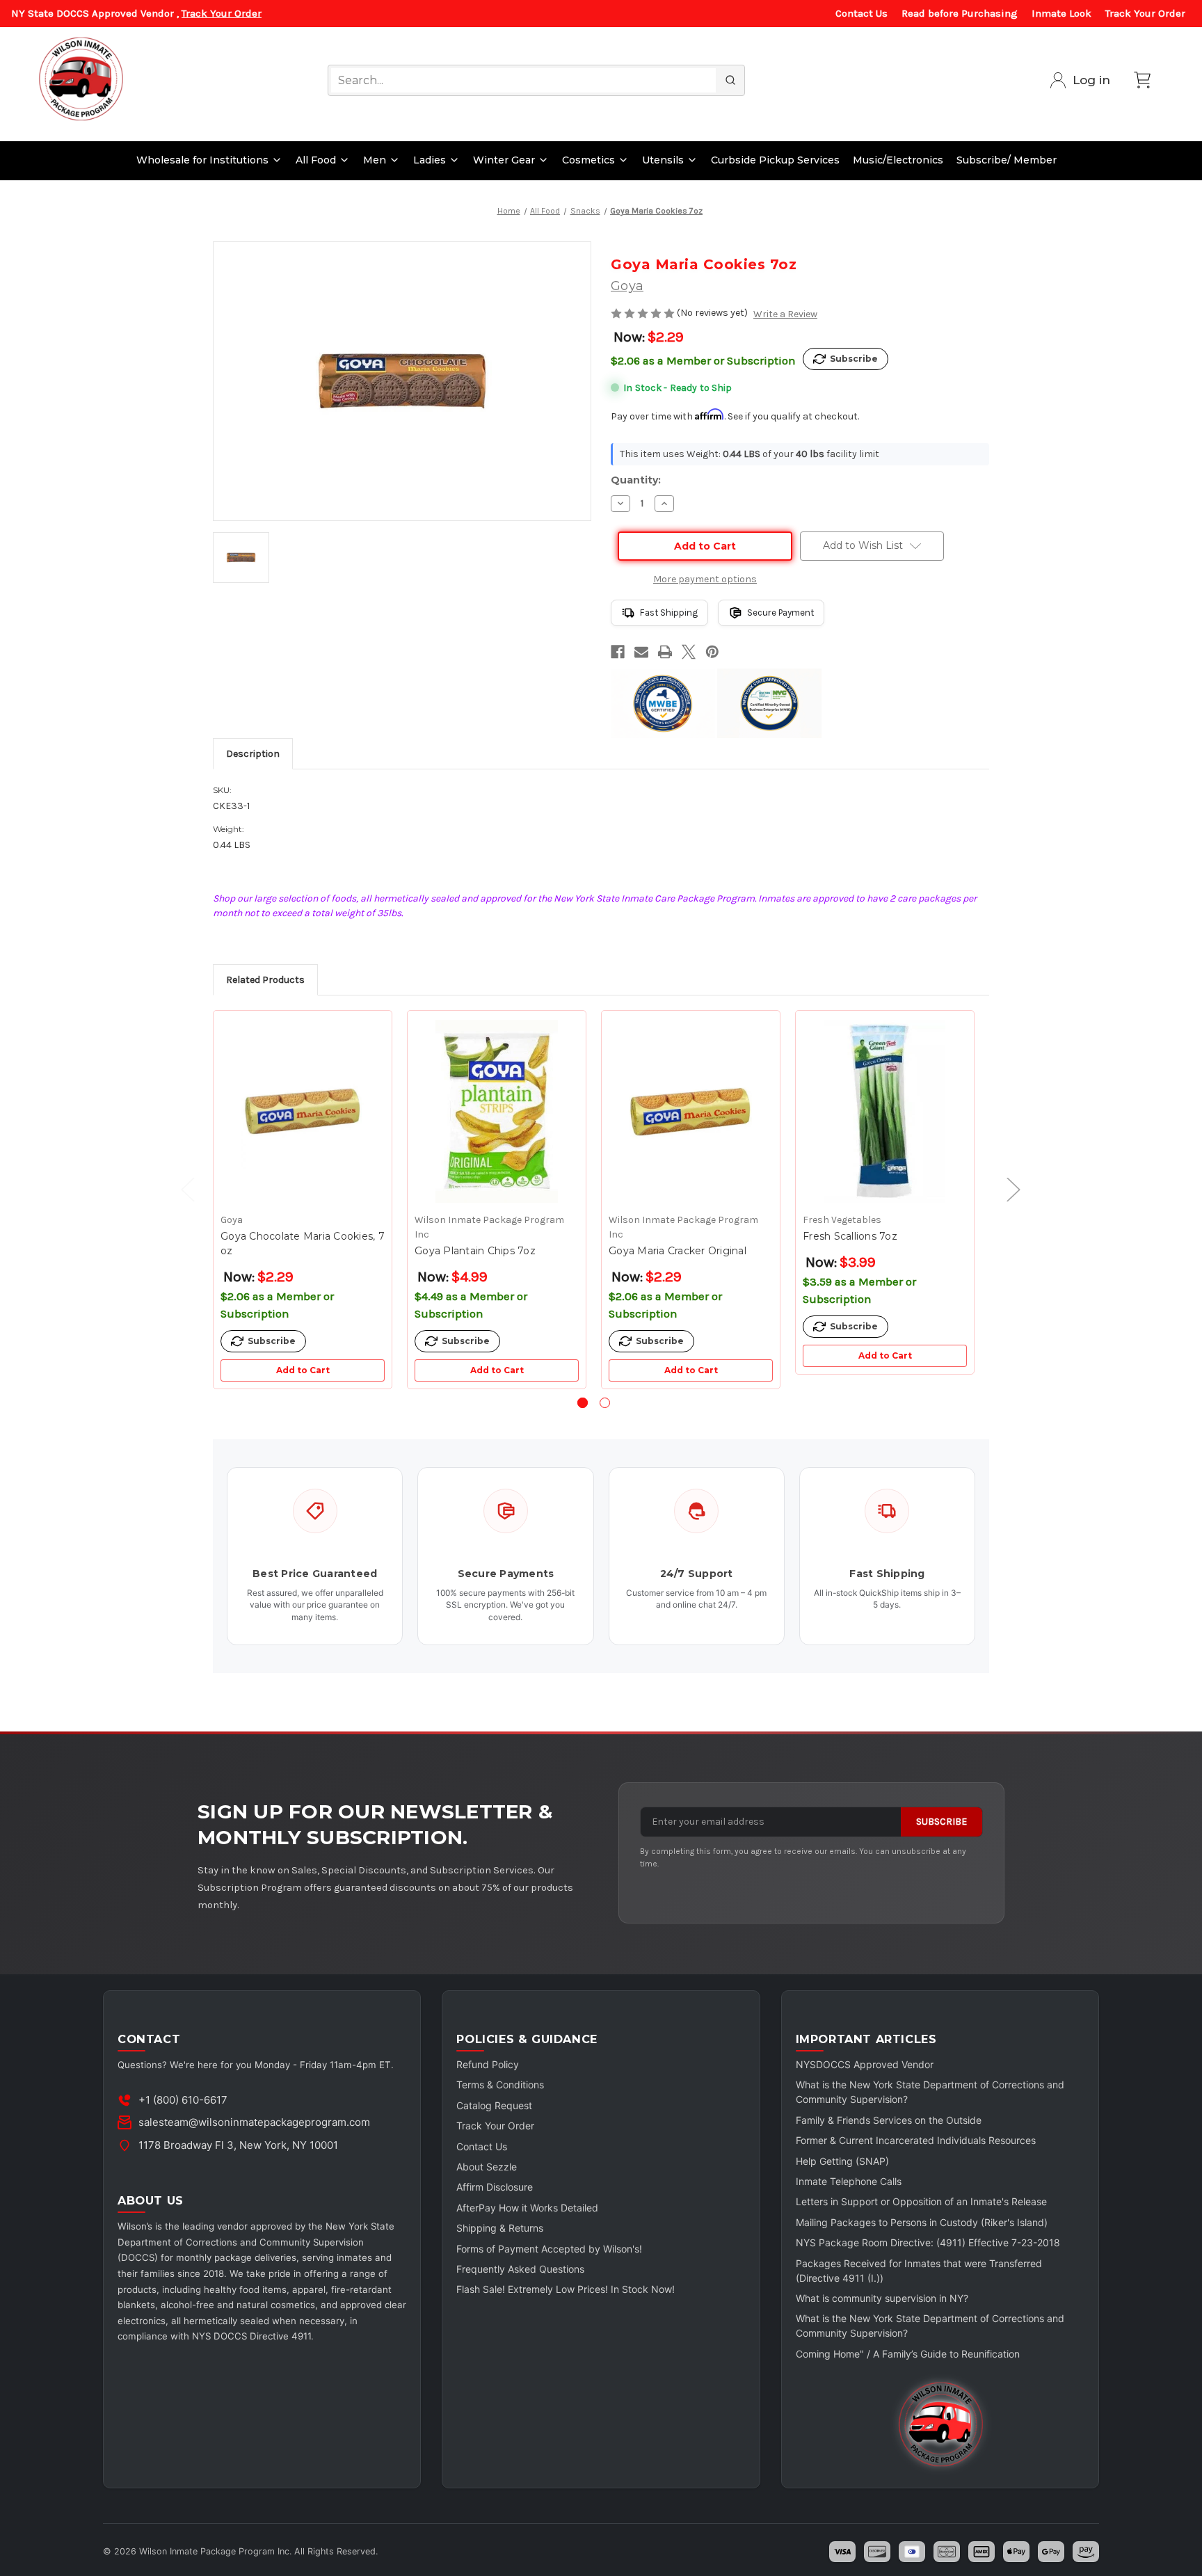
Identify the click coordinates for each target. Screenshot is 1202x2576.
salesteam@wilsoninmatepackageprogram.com (254, 2122)
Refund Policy (488, 2064)
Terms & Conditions (500, 2085)
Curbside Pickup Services (775, 160)
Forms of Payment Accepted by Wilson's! (549, 2249)
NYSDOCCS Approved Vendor (865, 2064)
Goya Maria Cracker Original (678, 1251)
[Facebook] (618, 652)
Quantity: (636, 480)
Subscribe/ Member (1007, 160)
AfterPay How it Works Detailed (527, 2208)
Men (375, 160)
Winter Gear (504, 160)
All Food (316, 160)
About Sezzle (487, 2167)
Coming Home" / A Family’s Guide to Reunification (908, 2354)
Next (1007, 1189)
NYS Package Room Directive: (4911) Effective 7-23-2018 (928, 2242)
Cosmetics (588, 160)
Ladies (430, 160)
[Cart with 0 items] (1142, 80)
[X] (689, 652)
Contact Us (862, 13)
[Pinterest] (712, 652)
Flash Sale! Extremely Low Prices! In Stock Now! (566, 2289)
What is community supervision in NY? (882, 2298)
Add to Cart (303, 1370)
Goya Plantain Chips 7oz (475, 1251)
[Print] (665, 652)
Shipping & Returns (500, 2228)
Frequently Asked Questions (520, 2269)
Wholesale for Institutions (202, 160)
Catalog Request (494, 2105)
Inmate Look (1061, 13)
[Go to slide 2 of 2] (605, 1403)
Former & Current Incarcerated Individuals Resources (916, 2140)
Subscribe (941, 1822)
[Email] (641, 652)
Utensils (663, 160)
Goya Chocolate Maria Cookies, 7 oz (303, 1243)
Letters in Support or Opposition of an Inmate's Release (921, 2201)
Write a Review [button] (785, 314)
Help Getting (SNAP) (842, 2161)
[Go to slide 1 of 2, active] (583, 1403)
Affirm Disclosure (495, 2187)
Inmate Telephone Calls (849, 2181)
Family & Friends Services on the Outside (889, 2120)
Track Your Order (222, 13)
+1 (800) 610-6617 (183, 2100)
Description (253, 754)
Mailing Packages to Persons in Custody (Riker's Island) (922, 2222)
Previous (181, 1189)
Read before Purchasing (960, 13)
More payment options (705, 579)
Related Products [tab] (265, 980)
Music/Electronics (898, 160)
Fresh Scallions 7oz (850, 1236)
